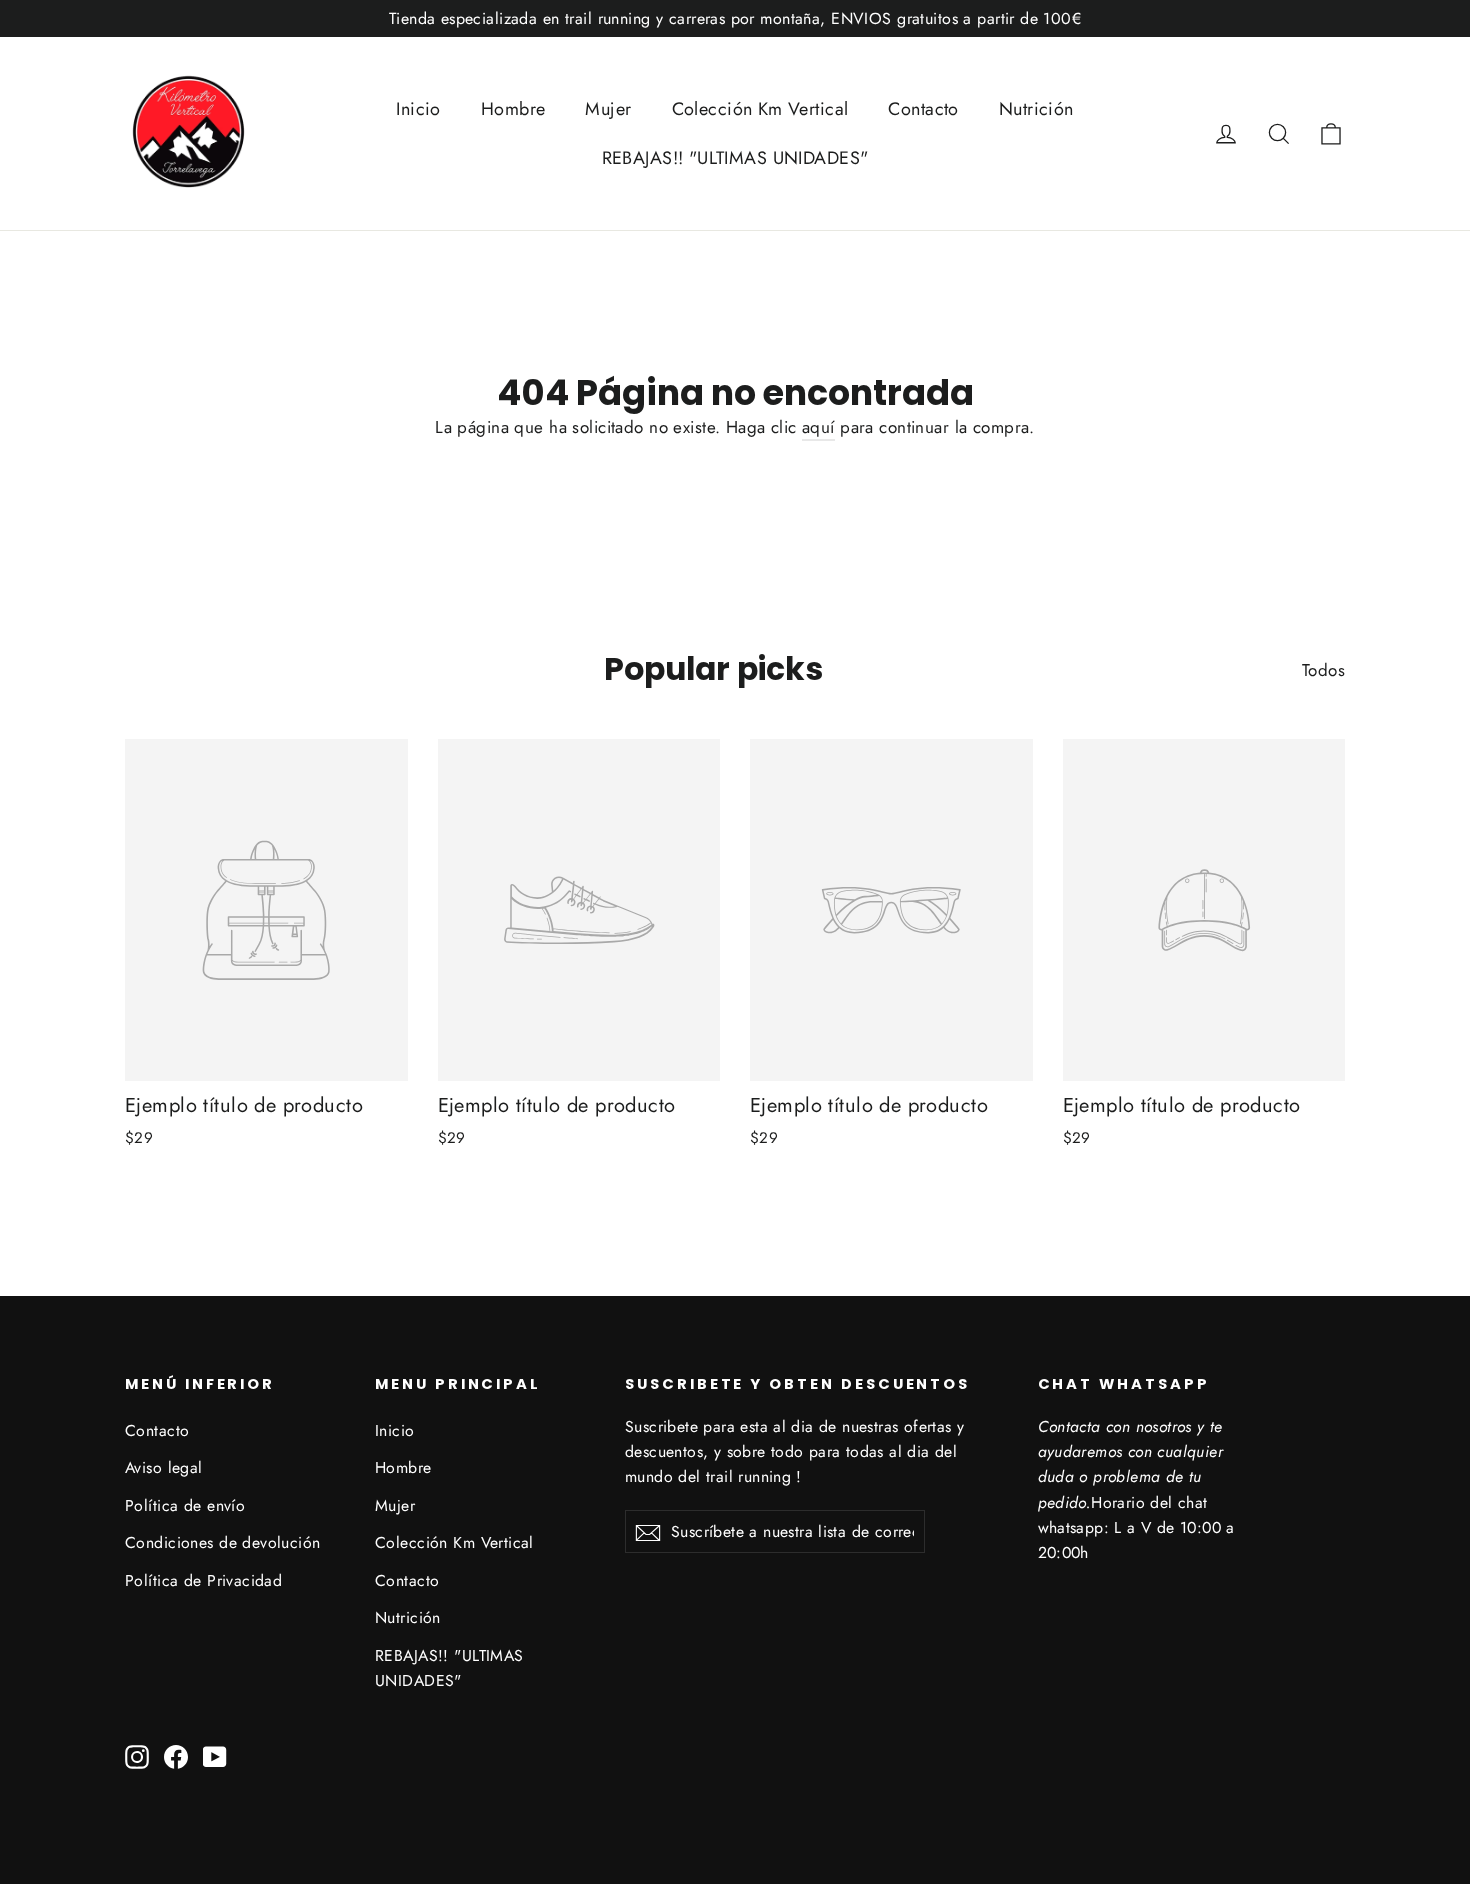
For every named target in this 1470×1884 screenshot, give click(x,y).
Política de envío (185, 1505)
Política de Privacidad (203, 1580)
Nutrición (1036, 109)
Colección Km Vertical (760, 109)
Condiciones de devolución (223, 1542)
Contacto (923, 109)
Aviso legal (164, 1467)
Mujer (608, 109)
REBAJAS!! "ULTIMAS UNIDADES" (735, 158)
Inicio (418, 109)
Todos (1323, 670)
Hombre (513, 109)
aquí (818, 427)
